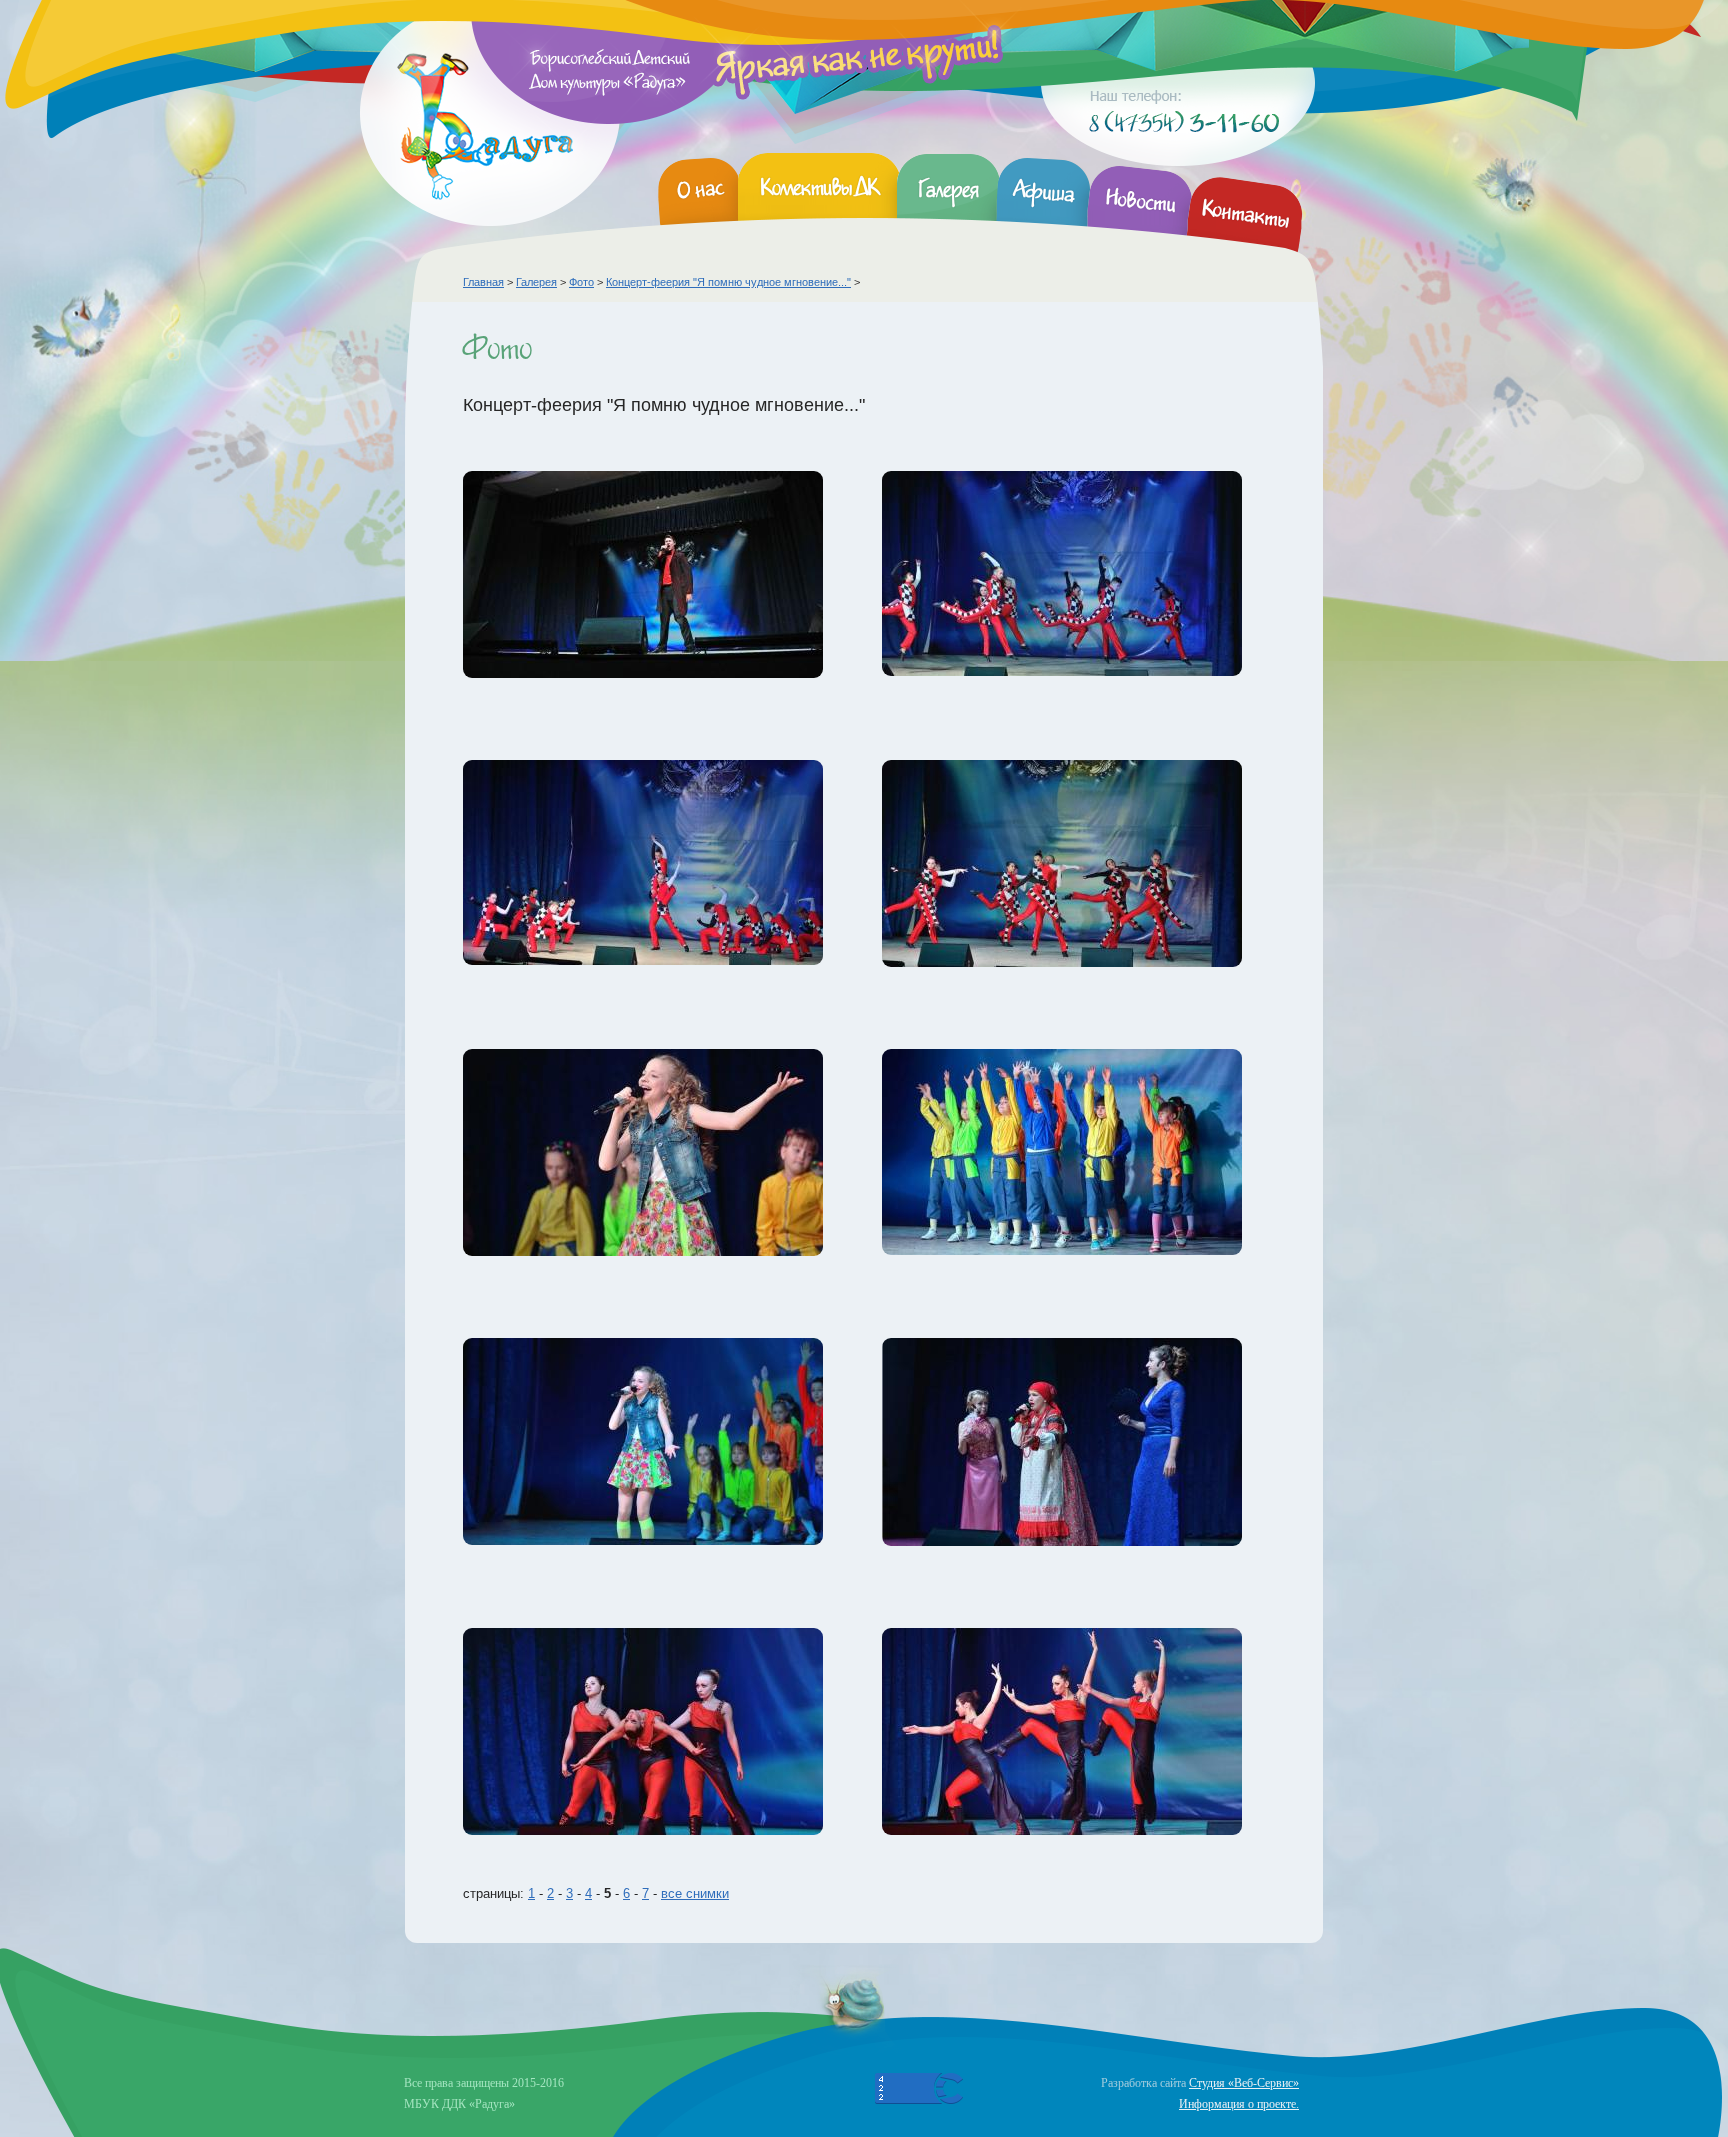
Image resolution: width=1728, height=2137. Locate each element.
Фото (581, 282)
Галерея (536, 282)
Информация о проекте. (1239, 2104)
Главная (483, 282)
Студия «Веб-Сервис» (1244, 2083)
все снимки (695, 1893)
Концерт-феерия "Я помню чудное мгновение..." (728, 282)
